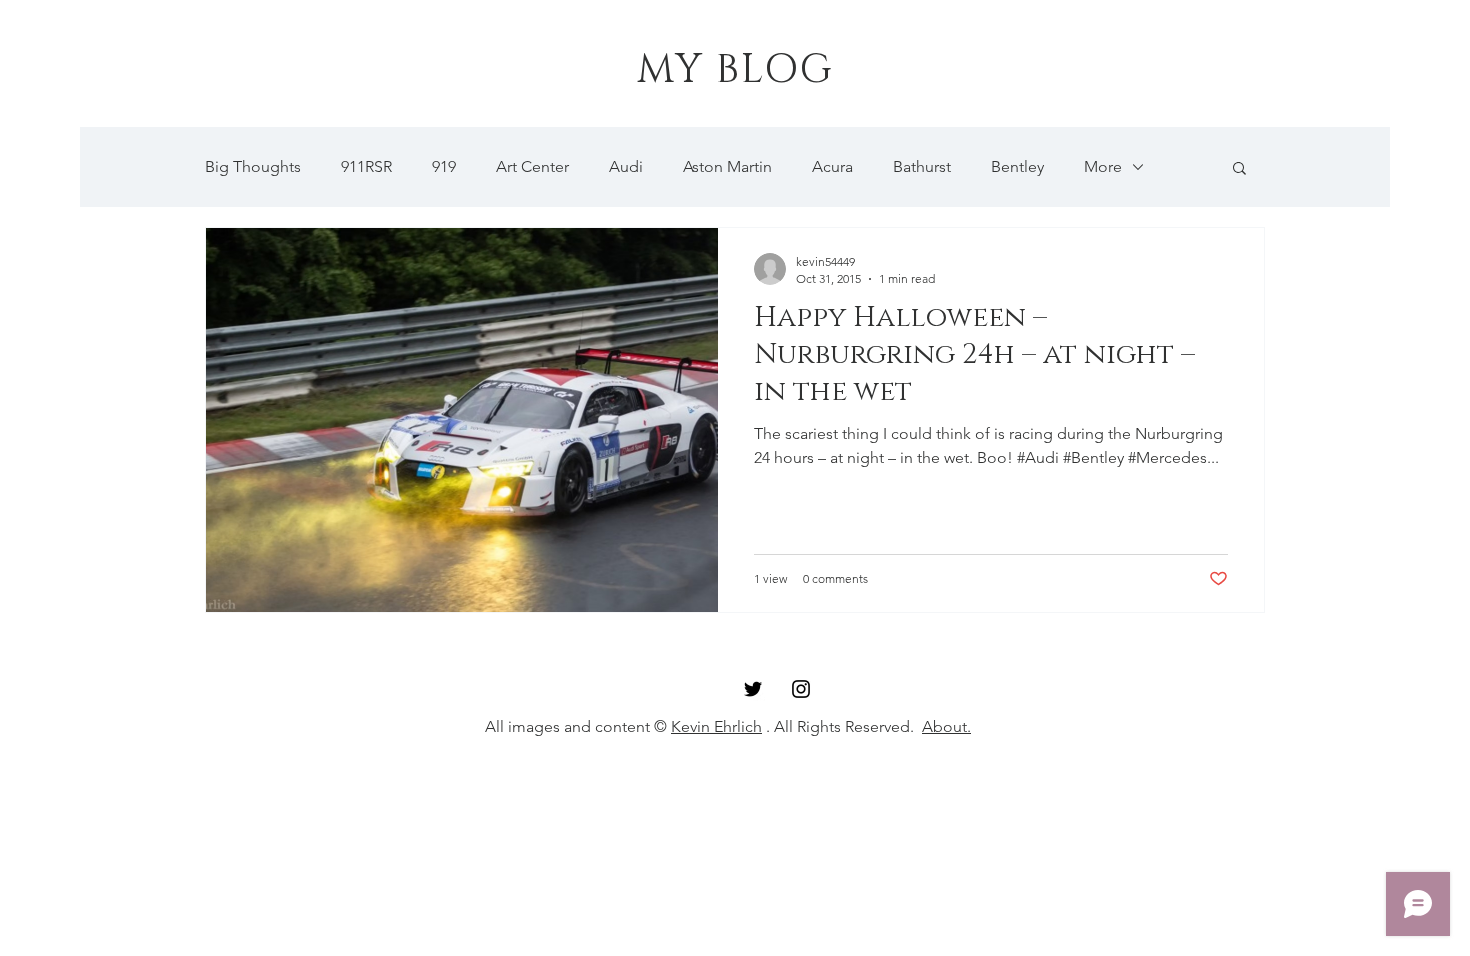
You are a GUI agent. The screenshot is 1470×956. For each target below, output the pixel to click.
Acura (832, 166)
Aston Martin (727, 166)
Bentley (1017, 166)
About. (946, 726)
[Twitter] (753, 689)
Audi (626, 166)
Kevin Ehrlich (716, 726)
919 (444, 166)
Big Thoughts (253, 166)
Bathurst (922, 166)
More (1103, 166)
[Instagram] (801, 689)
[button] (1239, 169)
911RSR (366, 166)
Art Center (532, 166)
